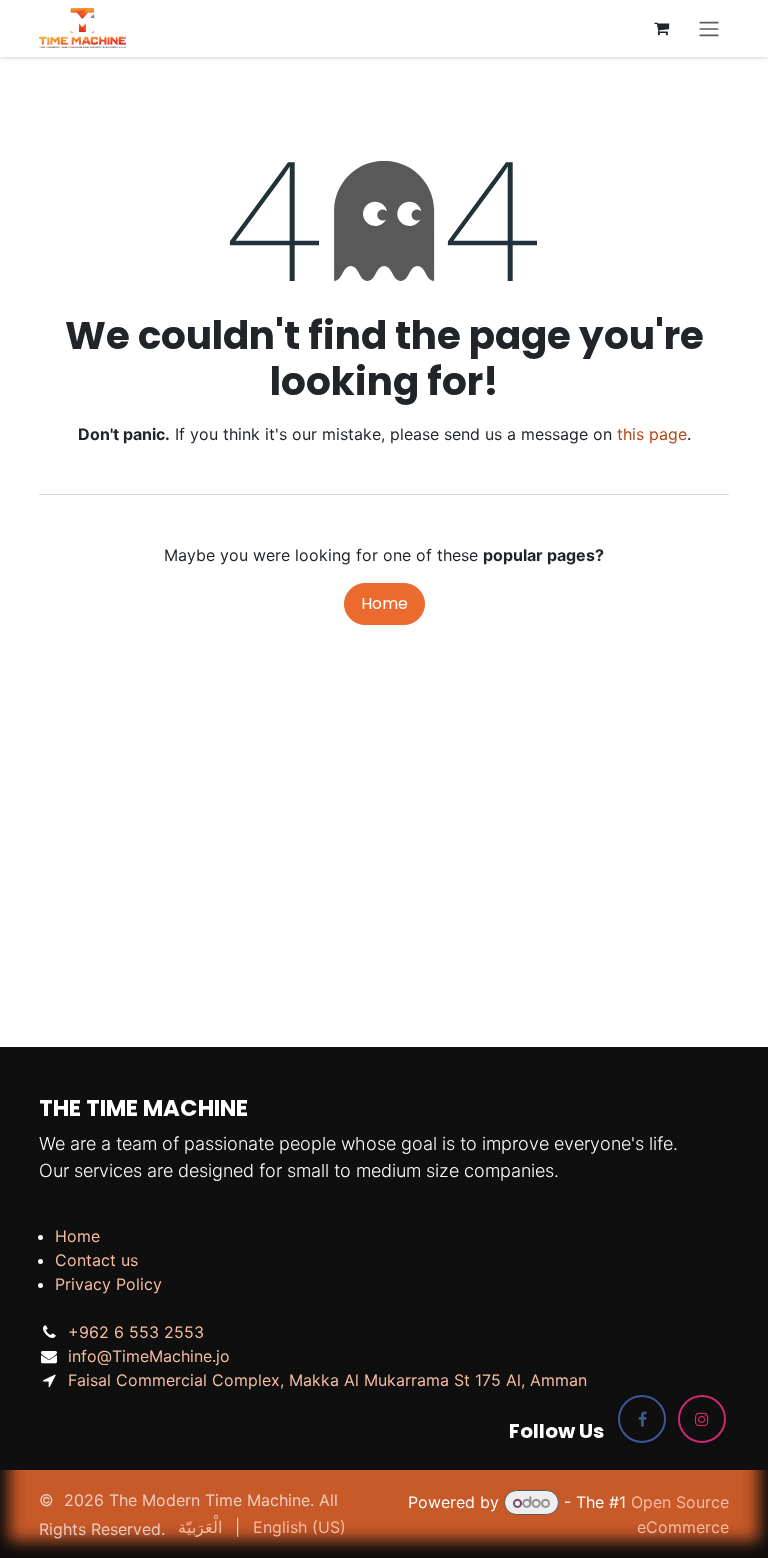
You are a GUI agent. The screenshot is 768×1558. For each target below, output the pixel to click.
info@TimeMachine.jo (149, 1356)
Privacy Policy (108, 1284)
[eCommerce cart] (661, 28)
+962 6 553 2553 (136, 1332)
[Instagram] (702, 1419)
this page (652, 434)
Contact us (96, 1260)
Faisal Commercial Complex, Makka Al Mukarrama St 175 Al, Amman (327, 1380)
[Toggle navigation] (709, 28)
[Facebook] (642, 1419)
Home (384, 603)
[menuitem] (200, 1527)
